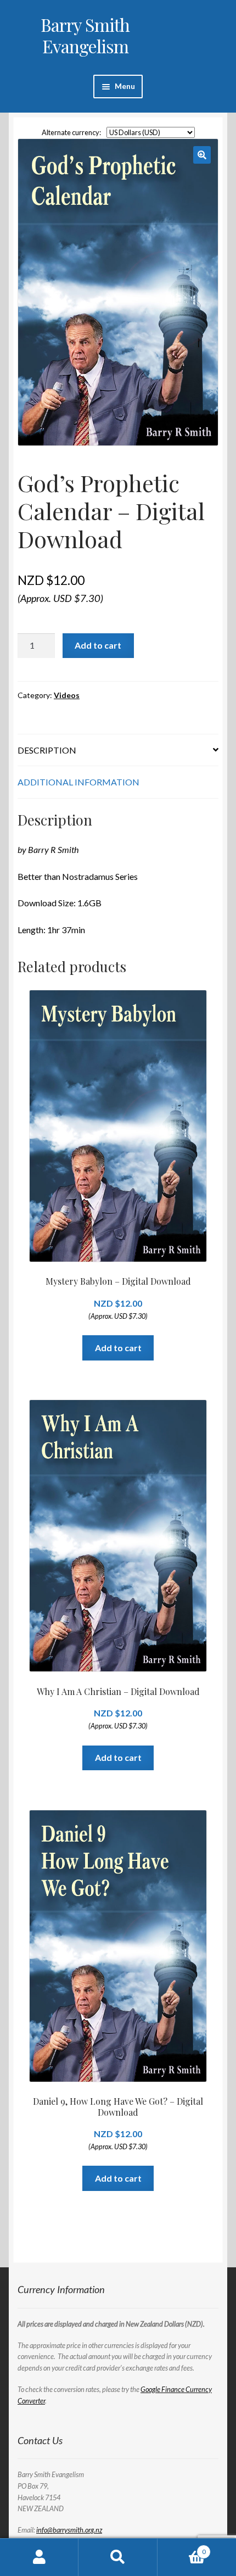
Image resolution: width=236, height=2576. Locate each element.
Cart (182, 2548)
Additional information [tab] (78, 782)
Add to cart (98, 645)
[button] (202, 155)
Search (118, 2557)
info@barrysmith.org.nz (69, 2530)
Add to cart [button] (118, 1348)
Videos (67, 695)
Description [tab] (47, 750)
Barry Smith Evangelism (85, 35)
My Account (39, 2557)
